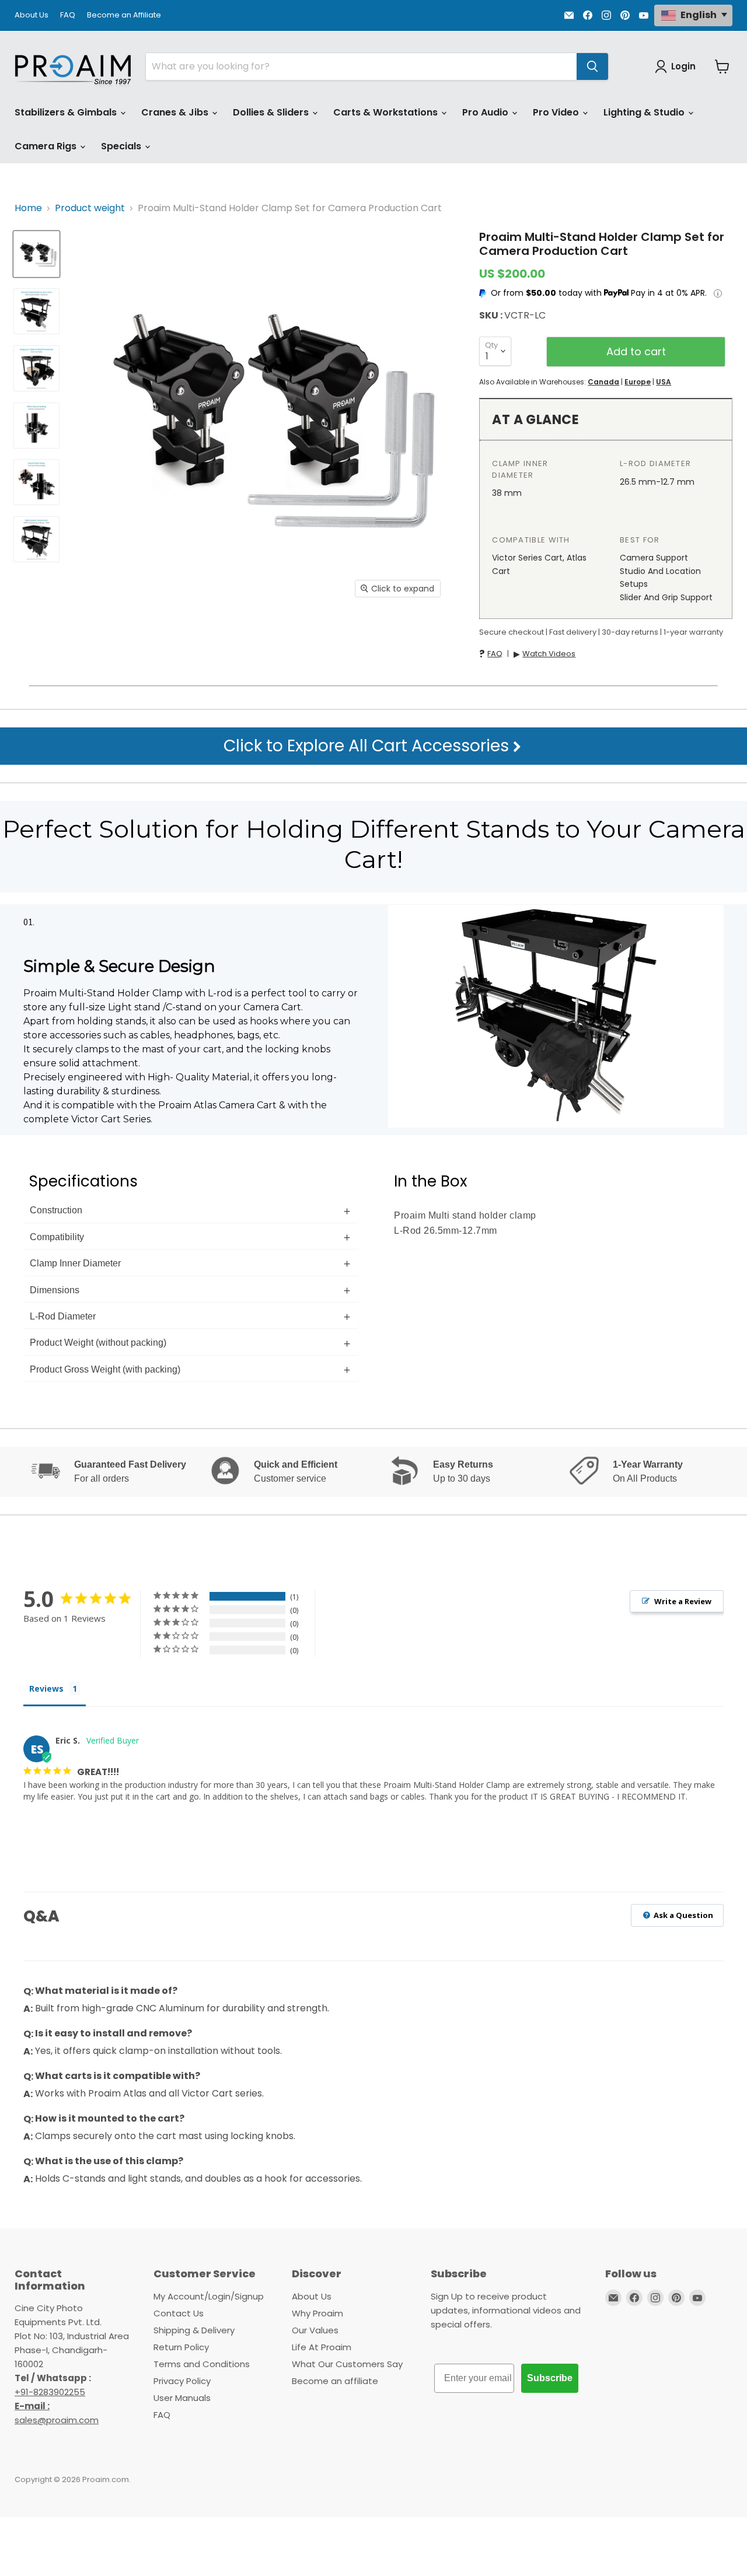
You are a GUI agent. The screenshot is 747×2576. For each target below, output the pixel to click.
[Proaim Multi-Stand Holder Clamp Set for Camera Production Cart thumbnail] (36, 254)
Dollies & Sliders (272, 112)
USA (664, 382)
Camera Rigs (47, 146)
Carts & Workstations (387, 112)
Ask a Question (683, 1915)
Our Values (315, 2330)
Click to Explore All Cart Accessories (368, 746)
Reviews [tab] (46, 1688)
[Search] (592, 66)
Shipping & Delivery (194, 2330)
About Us (32, 15)
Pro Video (557, 112)
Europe (638, 382)
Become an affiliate (335, 2381)
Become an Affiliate (124, 15)
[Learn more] (718, 293)
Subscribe (550, 2378)
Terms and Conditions (202, 2364)
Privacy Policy (182, 2381)
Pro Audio (486, 112)
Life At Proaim (322, 2347)
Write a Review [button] (683, 1601)
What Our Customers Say (347, 2364)
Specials (122, 146)
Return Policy (181, 2347)
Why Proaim (317, 2313)
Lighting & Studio (645, 112)
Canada (603, 382)
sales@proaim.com (57, 2420)
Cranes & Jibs (176, 112)
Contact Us (179, 2313)
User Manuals (182, 2398)
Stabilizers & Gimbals (67, 112)
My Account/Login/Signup (209, 2296)
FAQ (68, 15)
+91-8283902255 (50, 2392)
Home (28, 208)
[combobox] (361, 66)
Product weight (90, 208)
